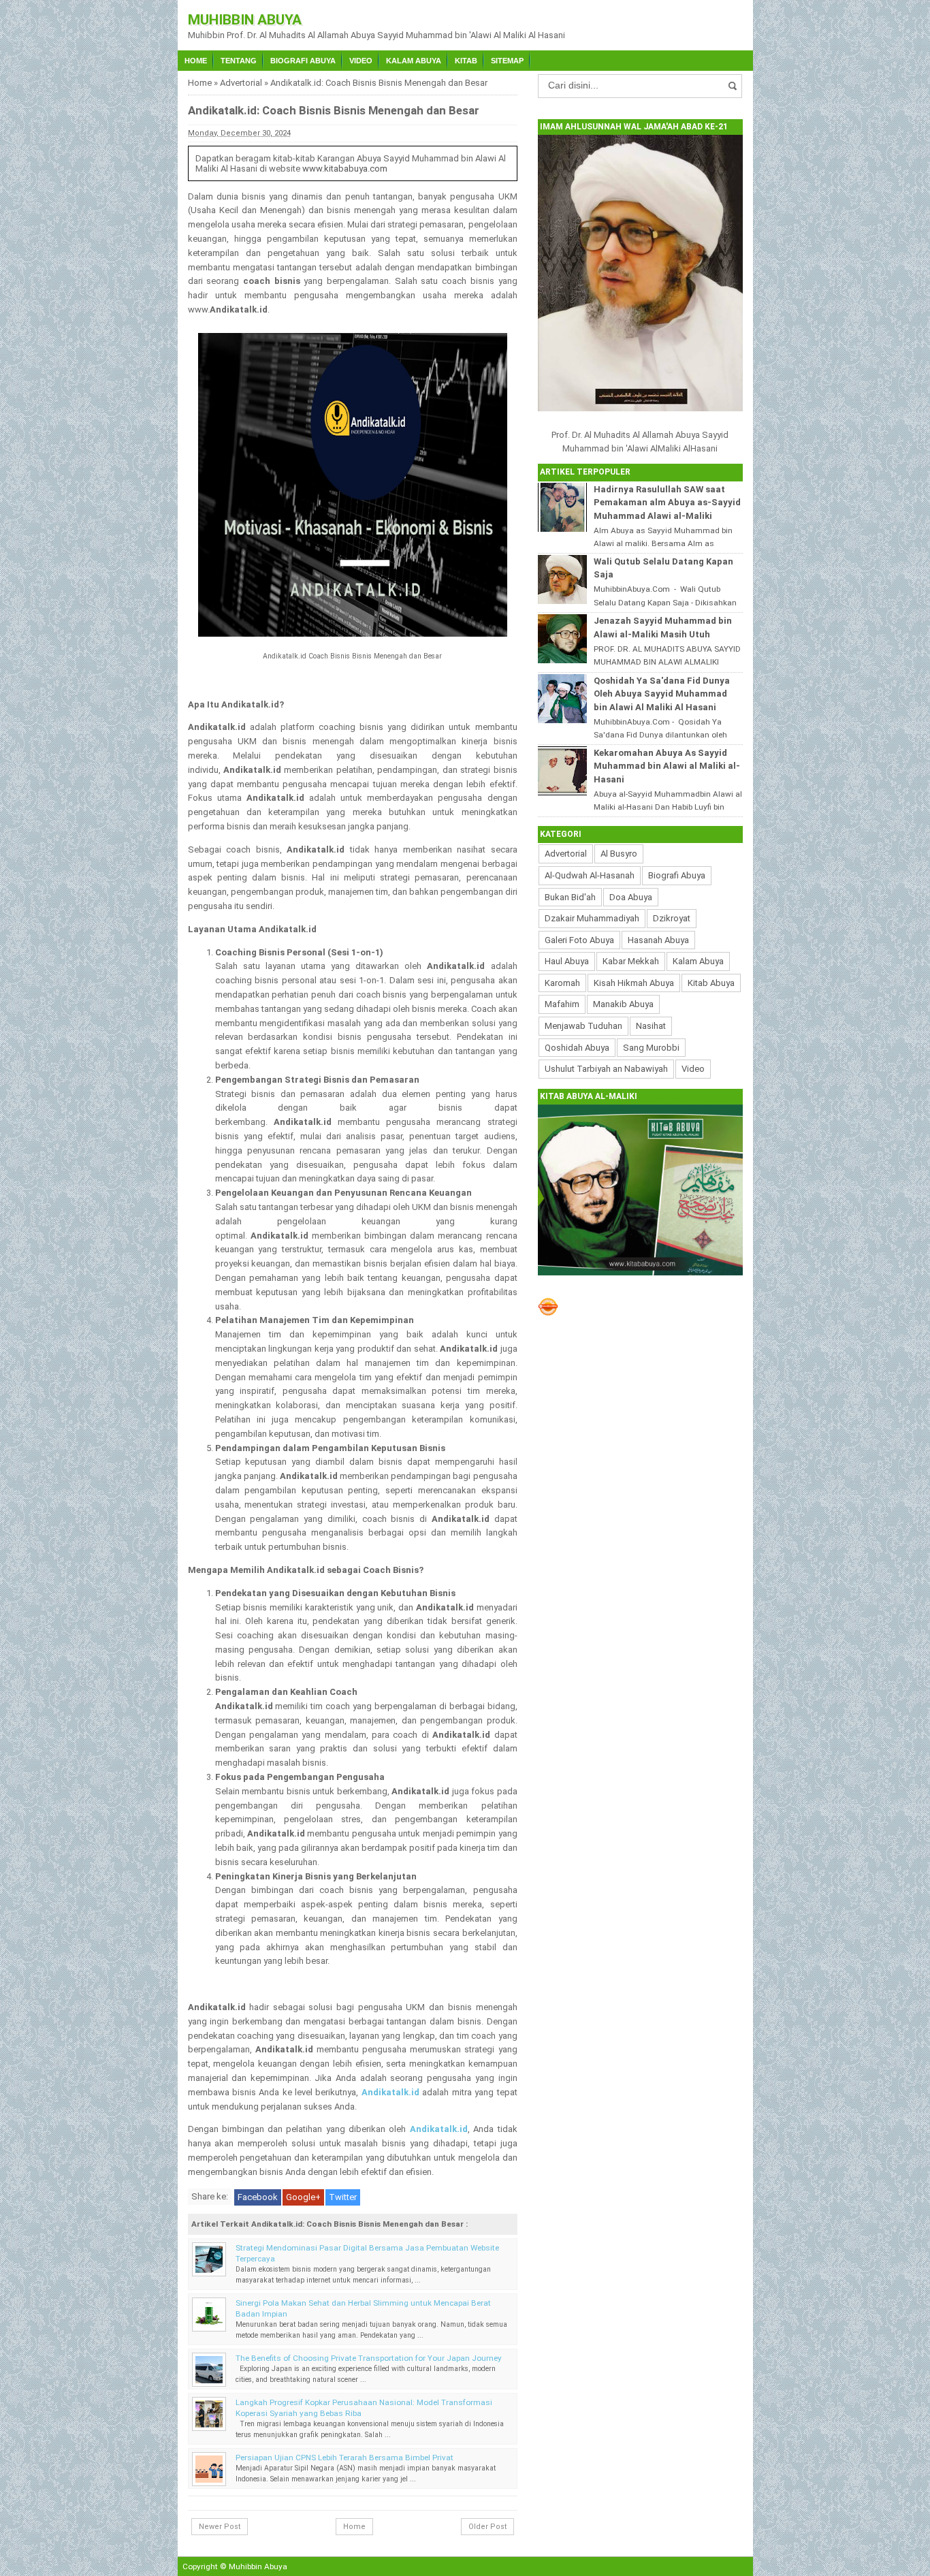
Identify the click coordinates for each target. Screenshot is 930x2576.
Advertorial (241, 83)
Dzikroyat (672, 918)
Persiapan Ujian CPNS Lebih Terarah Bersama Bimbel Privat (344, 2458)
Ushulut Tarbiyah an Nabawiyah (606, 1069)
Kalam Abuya (414, 61)
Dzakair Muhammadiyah (592, 918)
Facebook (258, 2197)
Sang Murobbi (651, 1048)
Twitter (343, 2197)
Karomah (562, 983)
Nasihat (651, 1026)
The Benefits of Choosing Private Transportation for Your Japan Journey (369, 2358)
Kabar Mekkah (631, 961)
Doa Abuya (631, 897)
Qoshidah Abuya (577, 1048)
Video (361, 61)
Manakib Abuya (623, 1004)
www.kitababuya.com (345, 169)
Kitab (466, 61)
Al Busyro (619, 854)
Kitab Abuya (711, 983)
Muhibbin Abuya (245, 20)
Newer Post (220, 2527)
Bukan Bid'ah (570, 897)
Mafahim (562, 1004)
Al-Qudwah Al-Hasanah (590, 875)
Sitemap (507, 61)
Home (196, 61)
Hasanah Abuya (658, 940)
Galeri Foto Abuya (579, 940)
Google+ (303, 2197)
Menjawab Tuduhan (583, 1026)
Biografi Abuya (303, 61)
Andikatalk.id (390, 2092)
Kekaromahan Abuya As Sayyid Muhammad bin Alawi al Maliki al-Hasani (667, 766)
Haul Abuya (567, 961)
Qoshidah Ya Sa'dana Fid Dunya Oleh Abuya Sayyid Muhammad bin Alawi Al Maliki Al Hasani (662, 694)
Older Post (487, 2527)
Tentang (239, 61)
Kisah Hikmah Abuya (634, 983)
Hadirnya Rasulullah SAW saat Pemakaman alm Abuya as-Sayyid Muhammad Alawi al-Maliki (667, 503)
